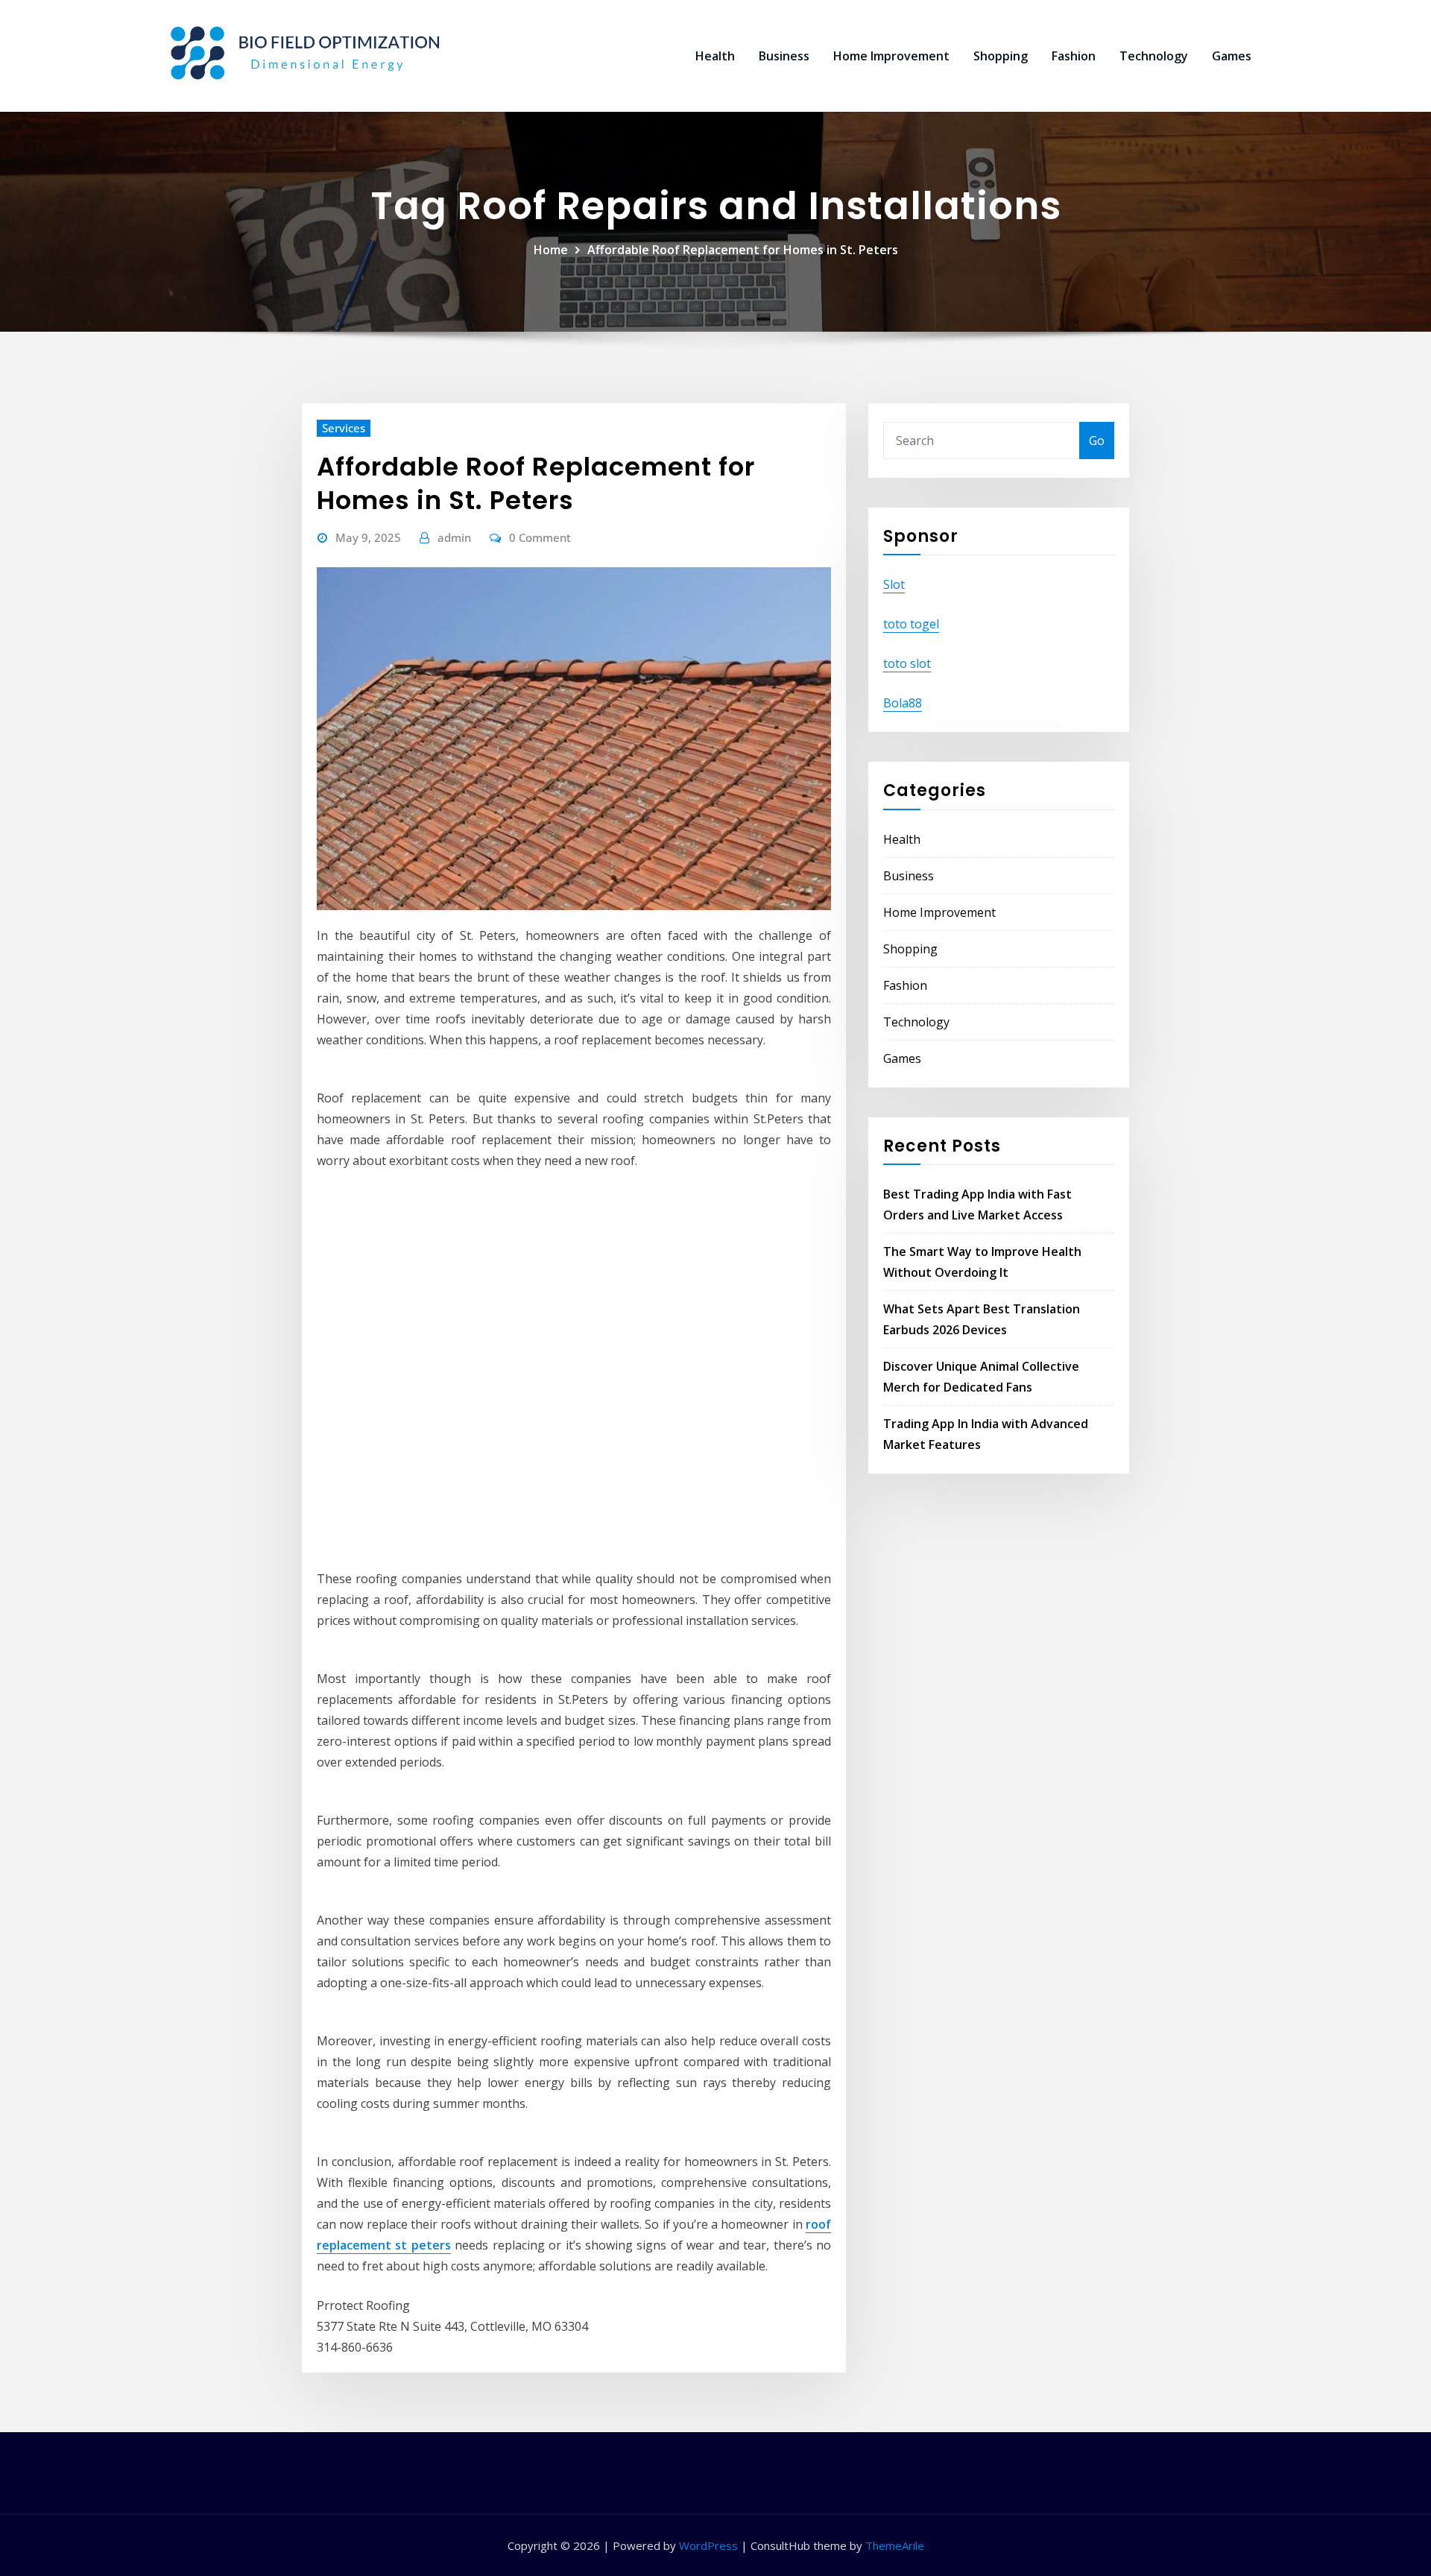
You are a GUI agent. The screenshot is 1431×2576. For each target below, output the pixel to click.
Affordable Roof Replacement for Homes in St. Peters (743, 250)
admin (454, 537)
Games (1232, 56)
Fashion (1074, 56)
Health (715, 56)
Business (784, 56)
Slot (894, 584)
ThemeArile (895, 2545)
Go (1097, 441)
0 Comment (540, 537)
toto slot (907, 663)
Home (551, 250)
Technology (1154, 56)
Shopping (1001, 56)
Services (344, 428)
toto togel (911, 624)
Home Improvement (891, 56)
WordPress (708, 2545)
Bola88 (903, 703)
